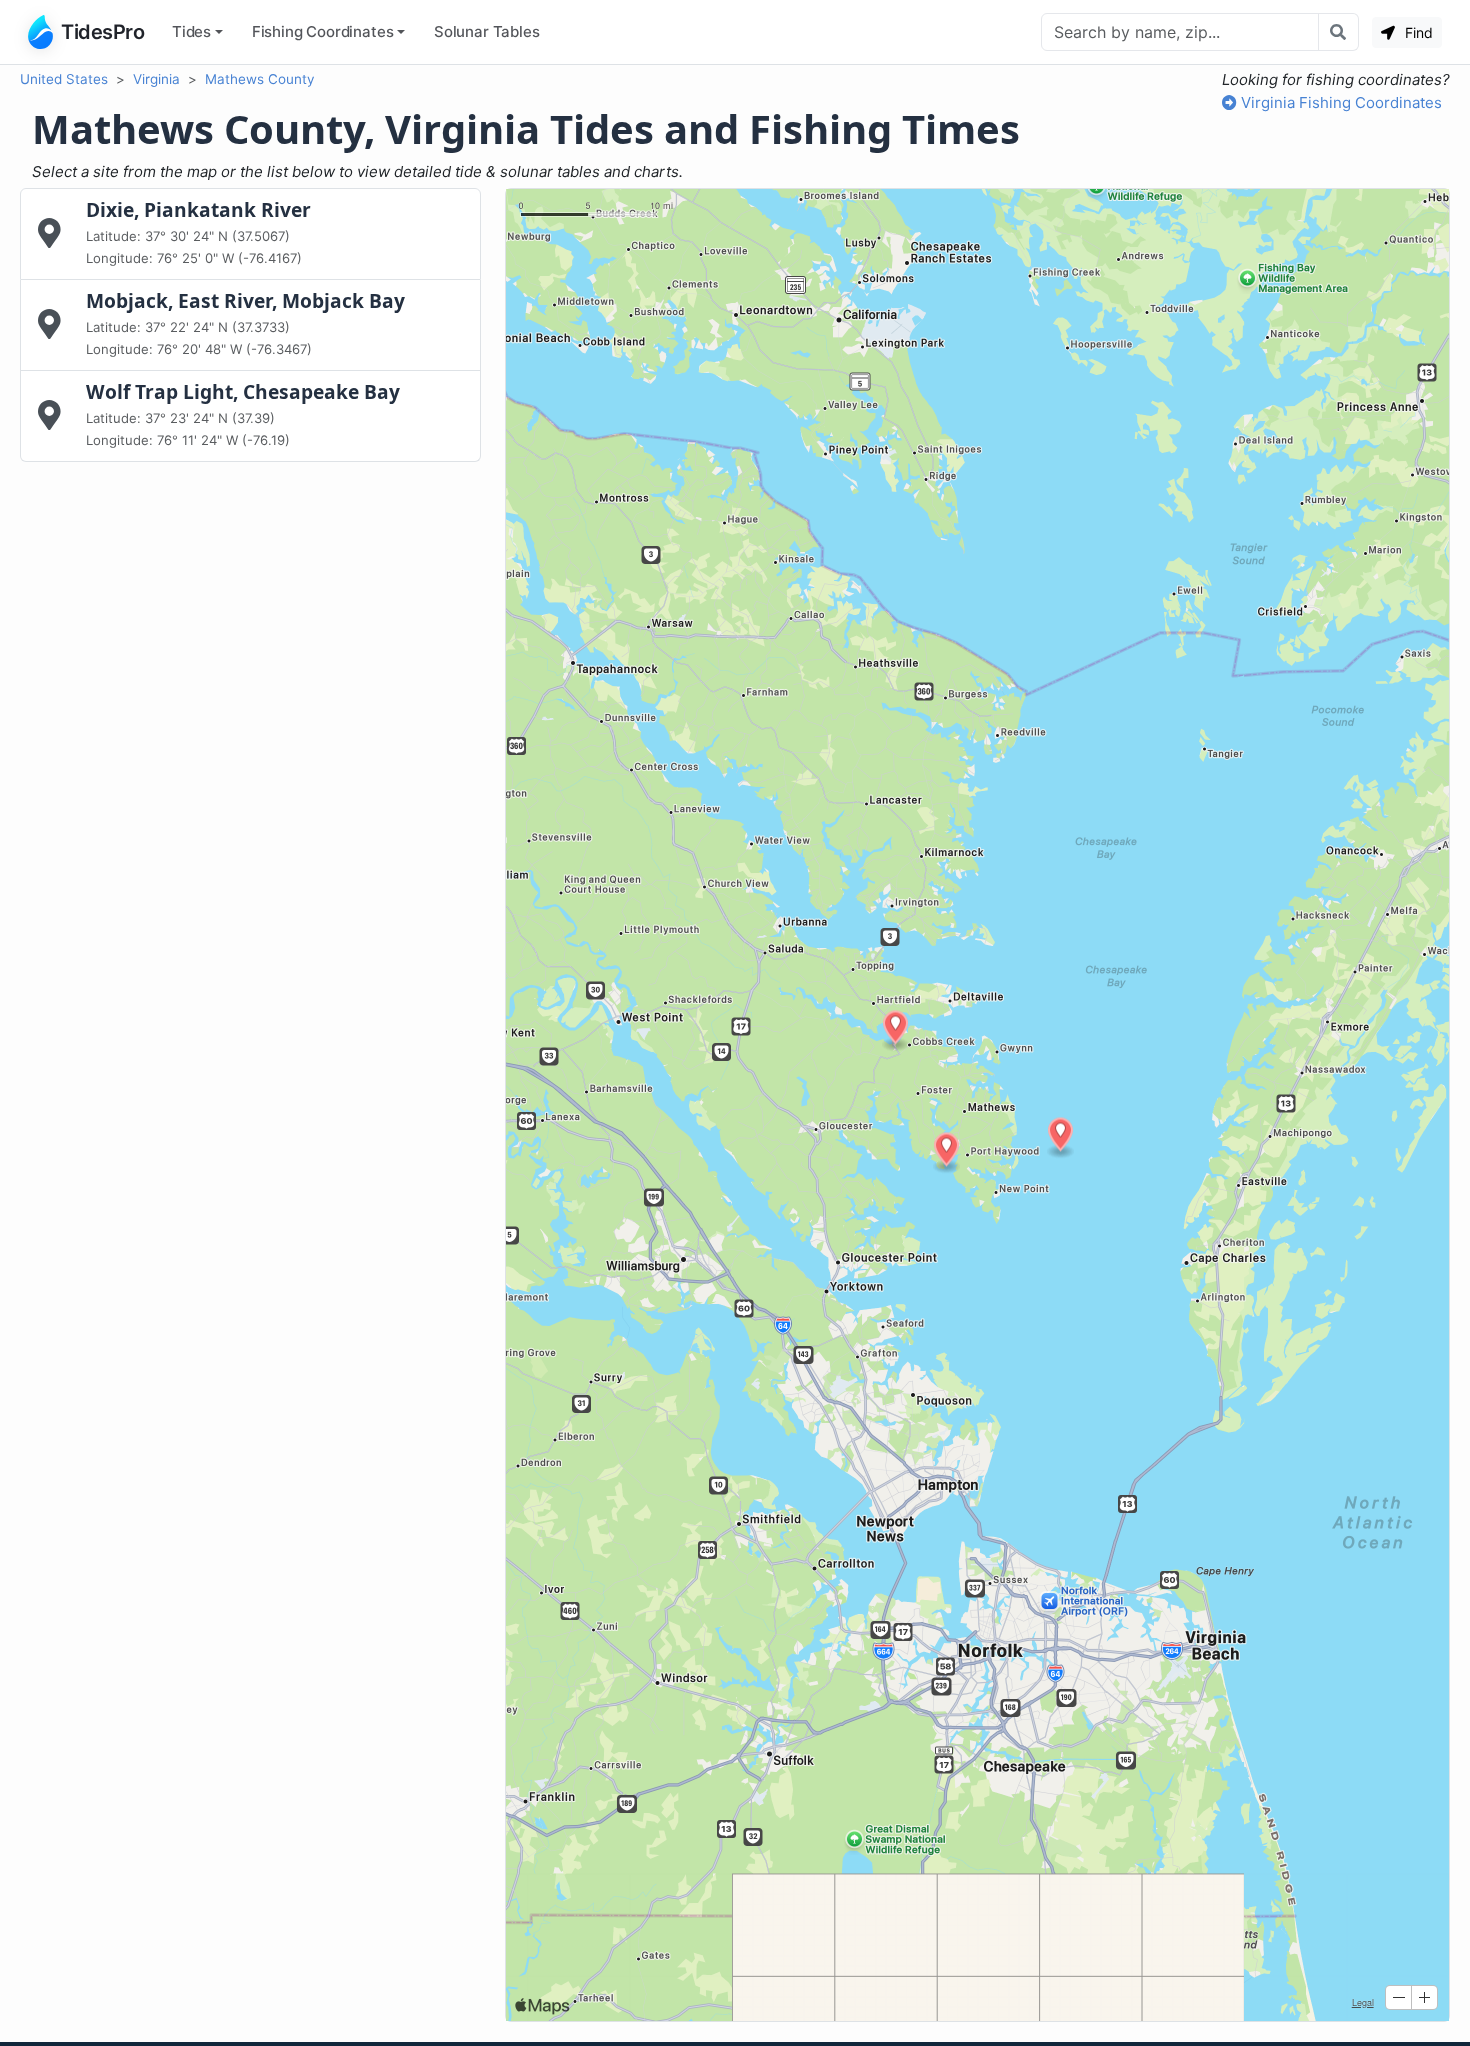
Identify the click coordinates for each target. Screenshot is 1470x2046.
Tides (191, 31)
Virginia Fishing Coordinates (1339, 102)
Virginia (156, 79)
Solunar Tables (487, 31)
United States (64, 79)
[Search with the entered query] (1338, 32)
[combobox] (1180, 32)
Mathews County (260, 79)
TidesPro (102, 32)
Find (1417, 32)
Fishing (323, 31)
